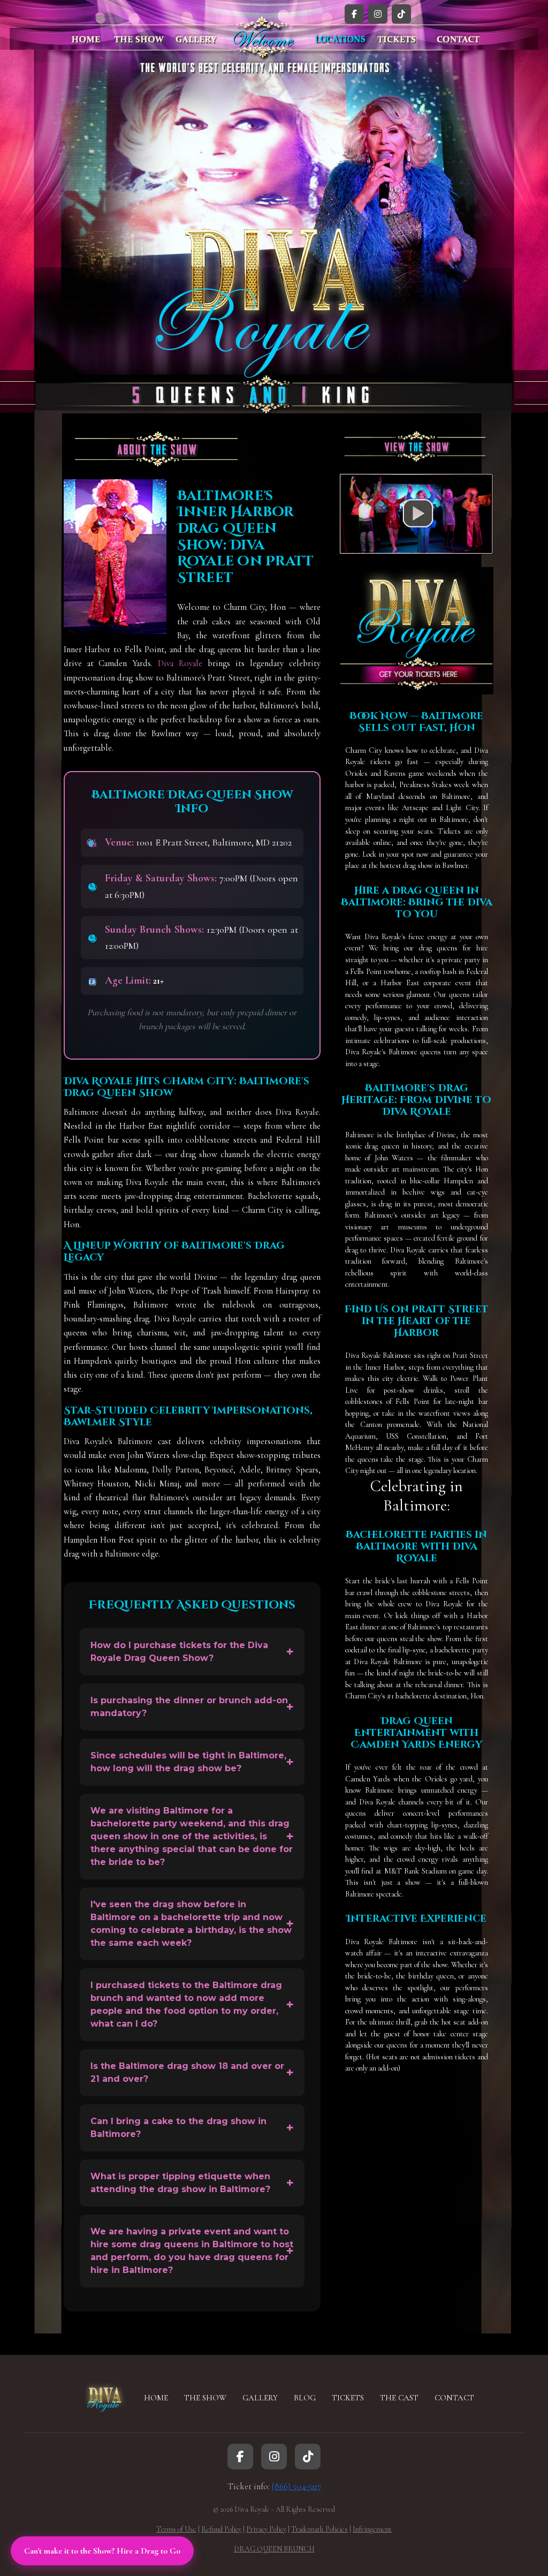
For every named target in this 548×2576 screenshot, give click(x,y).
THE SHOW (205, 2398)
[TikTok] (401, 14)
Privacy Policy (266, 2529)
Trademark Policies (319, 2529)
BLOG (305, 2398)
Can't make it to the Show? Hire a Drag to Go (102, 2551)
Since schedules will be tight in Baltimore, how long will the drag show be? (188, 1762)
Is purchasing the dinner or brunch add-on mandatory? (189, 1707)
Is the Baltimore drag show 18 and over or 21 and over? (187, 2072)
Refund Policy (221, 2529)
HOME (156, 2398)
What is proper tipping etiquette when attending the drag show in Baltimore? (180, 2183)
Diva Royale (180, 663)
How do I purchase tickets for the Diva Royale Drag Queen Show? (179, 1652)
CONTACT (454, 2398)
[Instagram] (378, 14)
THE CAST (399, 2398)
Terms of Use (176, 2529)
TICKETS (348, 2398)
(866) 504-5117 (296, 2487)
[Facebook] (354, 14)
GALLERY (260, 2398)
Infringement (372, 2529)
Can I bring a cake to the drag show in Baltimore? (178, 2128)
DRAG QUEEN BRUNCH (274, 2549)
